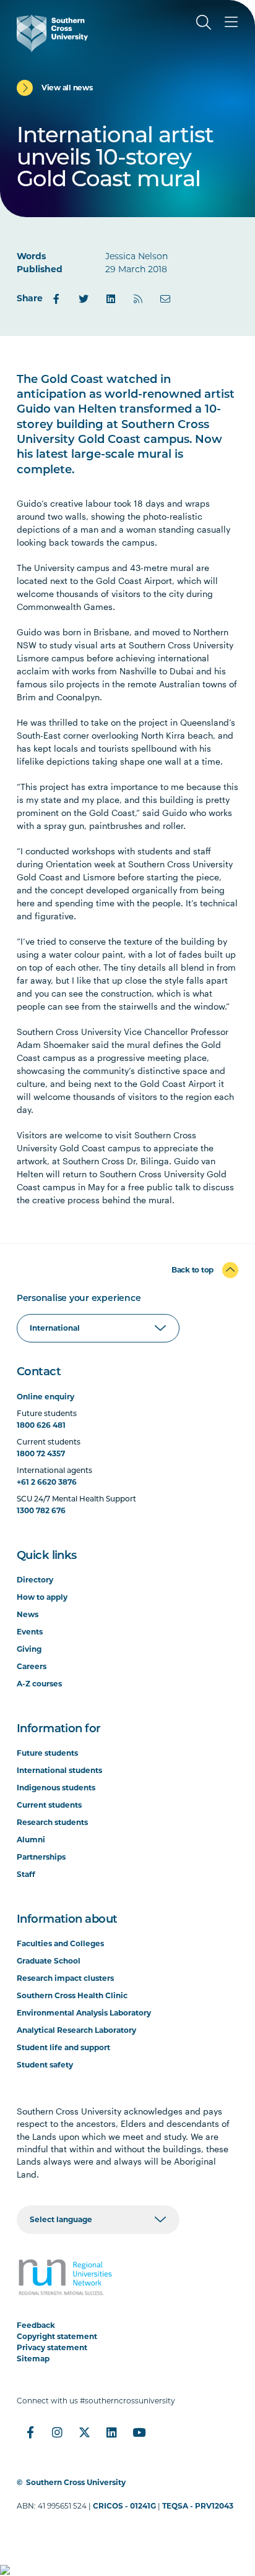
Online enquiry (45, 1397)
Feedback (36, 2325)
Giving (29, 1649)
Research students (52, 1822)
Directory (35, 1580)
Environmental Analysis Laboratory (84, 2013)
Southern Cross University (76, 2482)
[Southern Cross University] (52, 33)
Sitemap (33, 2359)
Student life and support (63, 2047)
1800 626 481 (41, 1425)
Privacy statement (52, 2347)
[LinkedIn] (111, 299)
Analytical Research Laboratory (76, 2030)
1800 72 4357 (41, 1453)
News (28, 1614)
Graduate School (49, 1961)
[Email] (165, 299)
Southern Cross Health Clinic (72, 1995)
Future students (47, 1753)
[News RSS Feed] (138, 299)
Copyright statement (57, 2336)
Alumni (31, 1840)
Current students (49, 1805)
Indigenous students (56, 1788)
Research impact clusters (65, 1978)
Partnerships (41, 1857)
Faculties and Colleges (60, 1943)
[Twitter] (84, 299)
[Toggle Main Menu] (231, 22)
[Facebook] (56, 299)
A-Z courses (39, 1684)
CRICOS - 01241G (124, 2506)
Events (30, 1632)
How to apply (42, 1597)
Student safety (45, 2065)
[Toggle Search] (204, 22)
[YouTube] (139, 2432)
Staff (26, 1874)
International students (59, 1770)
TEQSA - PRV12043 (198, 2506)
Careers (32, 1666)
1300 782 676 (41, 1510)
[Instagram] (58, 2432)
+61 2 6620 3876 (47, 1482)
